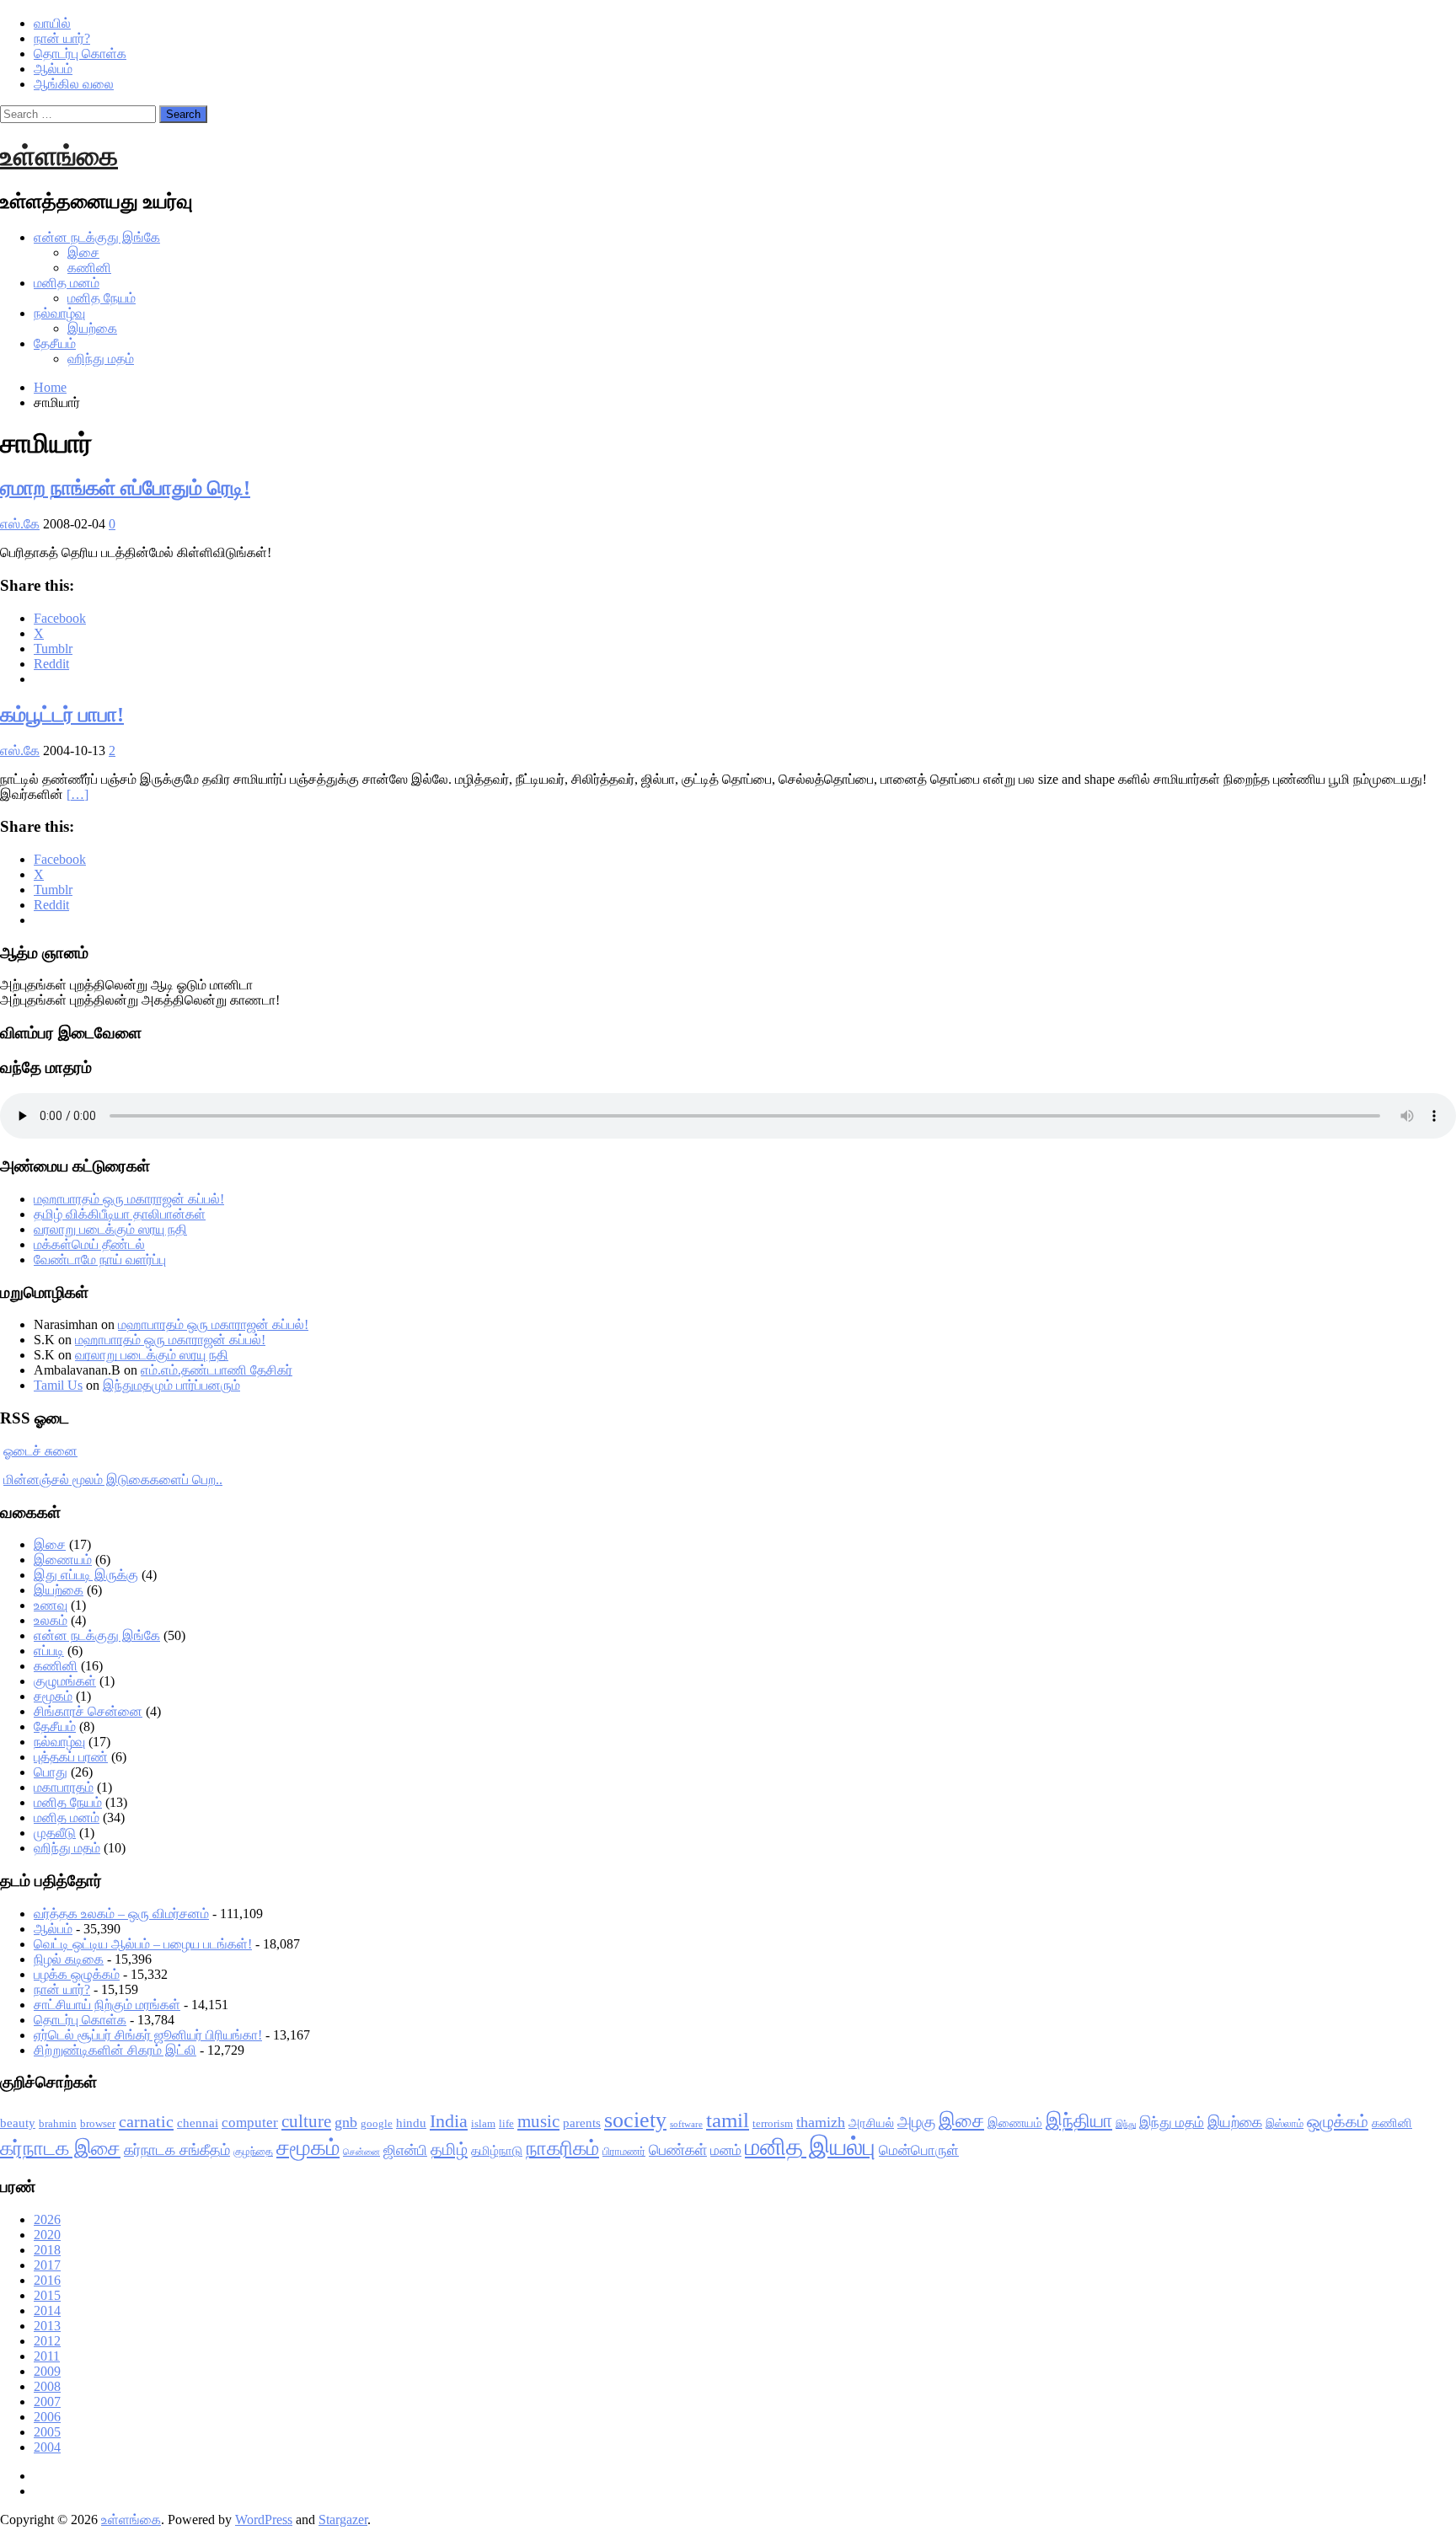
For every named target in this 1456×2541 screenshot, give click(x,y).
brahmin (58, 2123)
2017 (47, 2265)
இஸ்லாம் (1285, 2123)
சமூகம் (53, 1696)
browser (98, 2123)
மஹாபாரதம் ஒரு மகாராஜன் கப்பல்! (129, 1199)
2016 (47, 2280)
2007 (47, 2402)
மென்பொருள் (919, 2150)
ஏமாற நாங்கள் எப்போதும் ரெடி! (125, 488)
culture (306, 2121)
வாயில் (52, 23)
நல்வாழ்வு (59, 313)
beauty (18, 2123)
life (506, 2123)
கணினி (89, 268)
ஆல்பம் (53, 69)
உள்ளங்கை (59, 156)
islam (483, 2123)
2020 (47, 2235)
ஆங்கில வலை (74, 84)
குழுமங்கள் (65, 1681)
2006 (47, 2417)
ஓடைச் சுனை (40, 1451)
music (538, 2121)
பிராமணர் (624, 2151)
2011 (47, 2356)
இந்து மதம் (1172, 2123)
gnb (346, 2122)
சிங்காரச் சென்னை (88, 1711)
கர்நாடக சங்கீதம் (177, 2150)
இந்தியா (1079, 2121)
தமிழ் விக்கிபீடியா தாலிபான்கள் (120, 1214)
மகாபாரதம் (64, 1787)
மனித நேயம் (102, 298)
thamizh (821, 2122)
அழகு (916, 2122)
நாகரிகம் (562, 2148)
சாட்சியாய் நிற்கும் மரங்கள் (107, 2005)
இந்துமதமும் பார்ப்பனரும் (171, 1385)
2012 (47, 2341)
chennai (198, 2123)
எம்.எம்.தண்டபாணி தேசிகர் (217, 1370)
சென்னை (361, 2152)
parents (582, 2123)
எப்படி (49, 1651)
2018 (47, 2250)
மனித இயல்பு (810, 2147)
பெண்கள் (678, 2150)
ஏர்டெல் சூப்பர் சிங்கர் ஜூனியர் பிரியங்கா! (148, 2035)
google (377, 2123)
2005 (47, 2432)
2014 (47, 2310)
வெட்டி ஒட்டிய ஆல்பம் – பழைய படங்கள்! (143, 1944)
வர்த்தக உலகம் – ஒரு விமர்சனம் (121, 1914)
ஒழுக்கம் (1338, 2121)
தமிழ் (449, 2149)
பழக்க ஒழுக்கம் (77, 1974)
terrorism (773, 2123)
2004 (47, 2447)
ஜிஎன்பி (405, 2150)
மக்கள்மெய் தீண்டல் (89, 1244)
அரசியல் (871, 2123)
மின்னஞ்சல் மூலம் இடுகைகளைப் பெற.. (113, 1480)
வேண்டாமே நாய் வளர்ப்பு (100, 1260)
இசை (83, 252)
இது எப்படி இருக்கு (86, 1575)
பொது (51, 1772)
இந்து (1126, 2124)
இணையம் (63, 1560)
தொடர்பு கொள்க (80, 54)
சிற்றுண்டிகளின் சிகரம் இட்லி (115, 2050)
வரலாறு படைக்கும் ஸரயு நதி (110, 1229)
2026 (47, 2219)
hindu (411, 2123)
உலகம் (51, 1620)
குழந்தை (253, 2151)
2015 (47, 2295)
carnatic (146, 2121)
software (686, 2124)
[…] (78, 794)
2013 (47, 2326)
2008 (47, 2386)
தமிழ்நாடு (497, 2151)
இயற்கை (92, 328)
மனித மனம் (67, 283)
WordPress (264, 2520)
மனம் (726, 2150)
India (449, 2121)
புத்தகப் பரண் (71, 1757)
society (635, 2120)
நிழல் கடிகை (69, 1959)
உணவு (51, 1605)
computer (250, 2123)
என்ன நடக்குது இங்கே (97, 237)
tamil (728, 2120)
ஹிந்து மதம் (101, 359)
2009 (47, 2371)
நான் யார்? (62, 38)
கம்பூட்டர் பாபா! (62, 715)
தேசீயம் (55, 343)
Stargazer (343, 2520)
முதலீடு (55, 1833)
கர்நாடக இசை (60, 2148)
